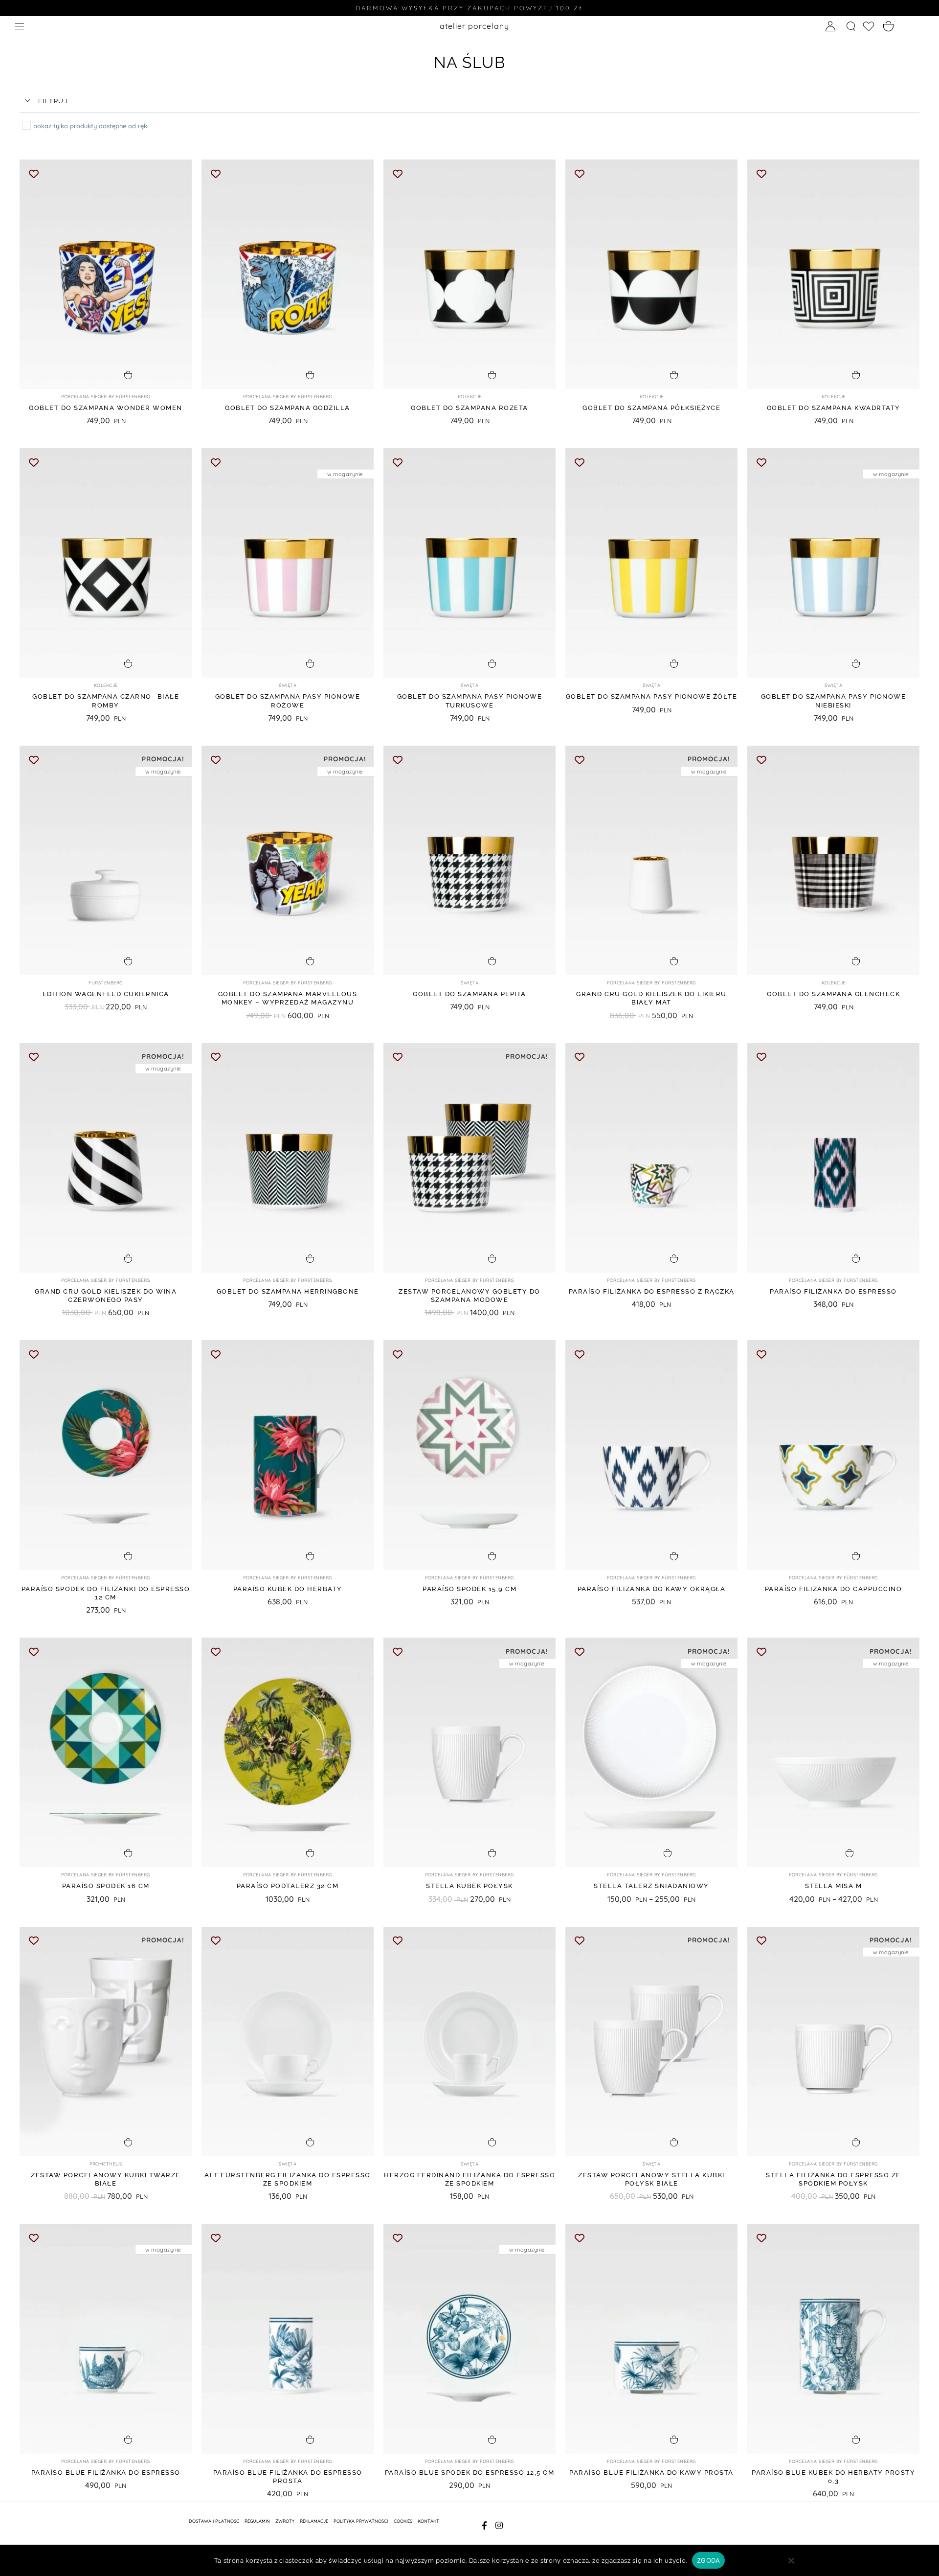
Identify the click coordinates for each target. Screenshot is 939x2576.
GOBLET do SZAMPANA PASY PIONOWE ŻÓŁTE (652, 696)
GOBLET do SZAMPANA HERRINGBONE (288, 1291)
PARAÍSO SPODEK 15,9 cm (469, 1589)
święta (288, 685)
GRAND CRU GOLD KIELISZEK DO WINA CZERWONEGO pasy (106, 1296)
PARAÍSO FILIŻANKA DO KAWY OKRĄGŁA (652, 1589)
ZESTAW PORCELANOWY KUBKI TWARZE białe (106, 2179)
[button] (469, 102)
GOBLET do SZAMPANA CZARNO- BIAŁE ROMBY (106, 701)
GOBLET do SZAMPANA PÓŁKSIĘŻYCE (651, 408)
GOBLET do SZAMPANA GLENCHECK (833, 994)
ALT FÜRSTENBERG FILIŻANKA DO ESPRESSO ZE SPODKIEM (288, 2179)
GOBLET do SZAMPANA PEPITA (469, 994)
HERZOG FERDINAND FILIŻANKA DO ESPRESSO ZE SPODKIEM (469, 2179)
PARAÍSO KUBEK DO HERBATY (288, 1589)
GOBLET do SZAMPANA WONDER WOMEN (106, 408)
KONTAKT (428, 2521)
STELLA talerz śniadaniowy (651, 1886)
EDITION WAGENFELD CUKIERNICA (106, 994)
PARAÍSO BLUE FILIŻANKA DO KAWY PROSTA (651, 2473)
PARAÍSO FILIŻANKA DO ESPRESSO (833, 1291)
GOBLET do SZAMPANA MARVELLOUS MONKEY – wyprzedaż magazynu (288, 998)
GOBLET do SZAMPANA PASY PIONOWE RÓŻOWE (288, 701)
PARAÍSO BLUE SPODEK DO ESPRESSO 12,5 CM (470, 2473)
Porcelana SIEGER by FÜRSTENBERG (106, 397)
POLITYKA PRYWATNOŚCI (361, 2521)
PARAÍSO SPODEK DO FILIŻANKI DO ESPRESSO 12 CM (106, 1593)
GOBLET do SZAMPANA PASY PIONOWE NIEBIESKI (834, 701)
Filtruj (53, 101)
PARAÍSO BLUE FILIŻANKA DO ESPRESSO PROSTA (288, 2477)
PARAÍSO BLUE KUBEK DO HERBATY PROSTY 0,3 (833, 2477)
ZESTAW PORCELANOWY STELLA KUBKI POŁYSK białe (651, 2179)
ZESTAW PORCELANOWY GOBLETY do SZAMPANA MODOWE (469, 1296)
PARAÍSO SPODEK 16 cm (106, 1886)
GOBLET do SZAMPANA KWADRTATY (834, 408)
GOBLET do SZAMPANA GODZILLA (288, 408)
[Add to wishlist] (34, 173)
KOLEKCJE (470, 397)
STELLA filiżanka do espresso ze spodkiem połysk (833, 2179)
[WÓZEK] (889, 27)
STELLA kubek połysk (469, 1886)
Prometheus (106, 2164)
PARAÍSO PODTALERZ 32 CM (288, 1886)
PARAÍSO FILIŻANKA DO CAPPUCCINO (834, 1589)
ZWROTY (285, 2521)
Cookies (403, 2521)
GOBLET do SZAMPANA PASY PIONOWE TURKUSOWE (470, 701)
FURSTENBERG (106, 983)
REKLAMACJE (314, 2521)
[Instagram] (500, 2525)
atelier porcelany (474, 26)
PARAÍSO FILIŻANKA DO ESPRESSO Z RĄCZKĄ (652, 1291)
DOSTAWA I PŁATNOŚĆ (214, 2521)
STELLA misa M (834, 1886)
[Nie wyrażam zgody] (791, 2565)
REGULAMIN (257, 2521)
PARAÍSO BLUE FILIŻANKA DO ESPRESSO (106, 2473)
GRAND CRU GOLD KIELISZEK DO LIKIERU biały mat (651, 998)
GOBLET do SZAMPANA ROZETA (469, 408)
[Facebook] (484, 2525)
